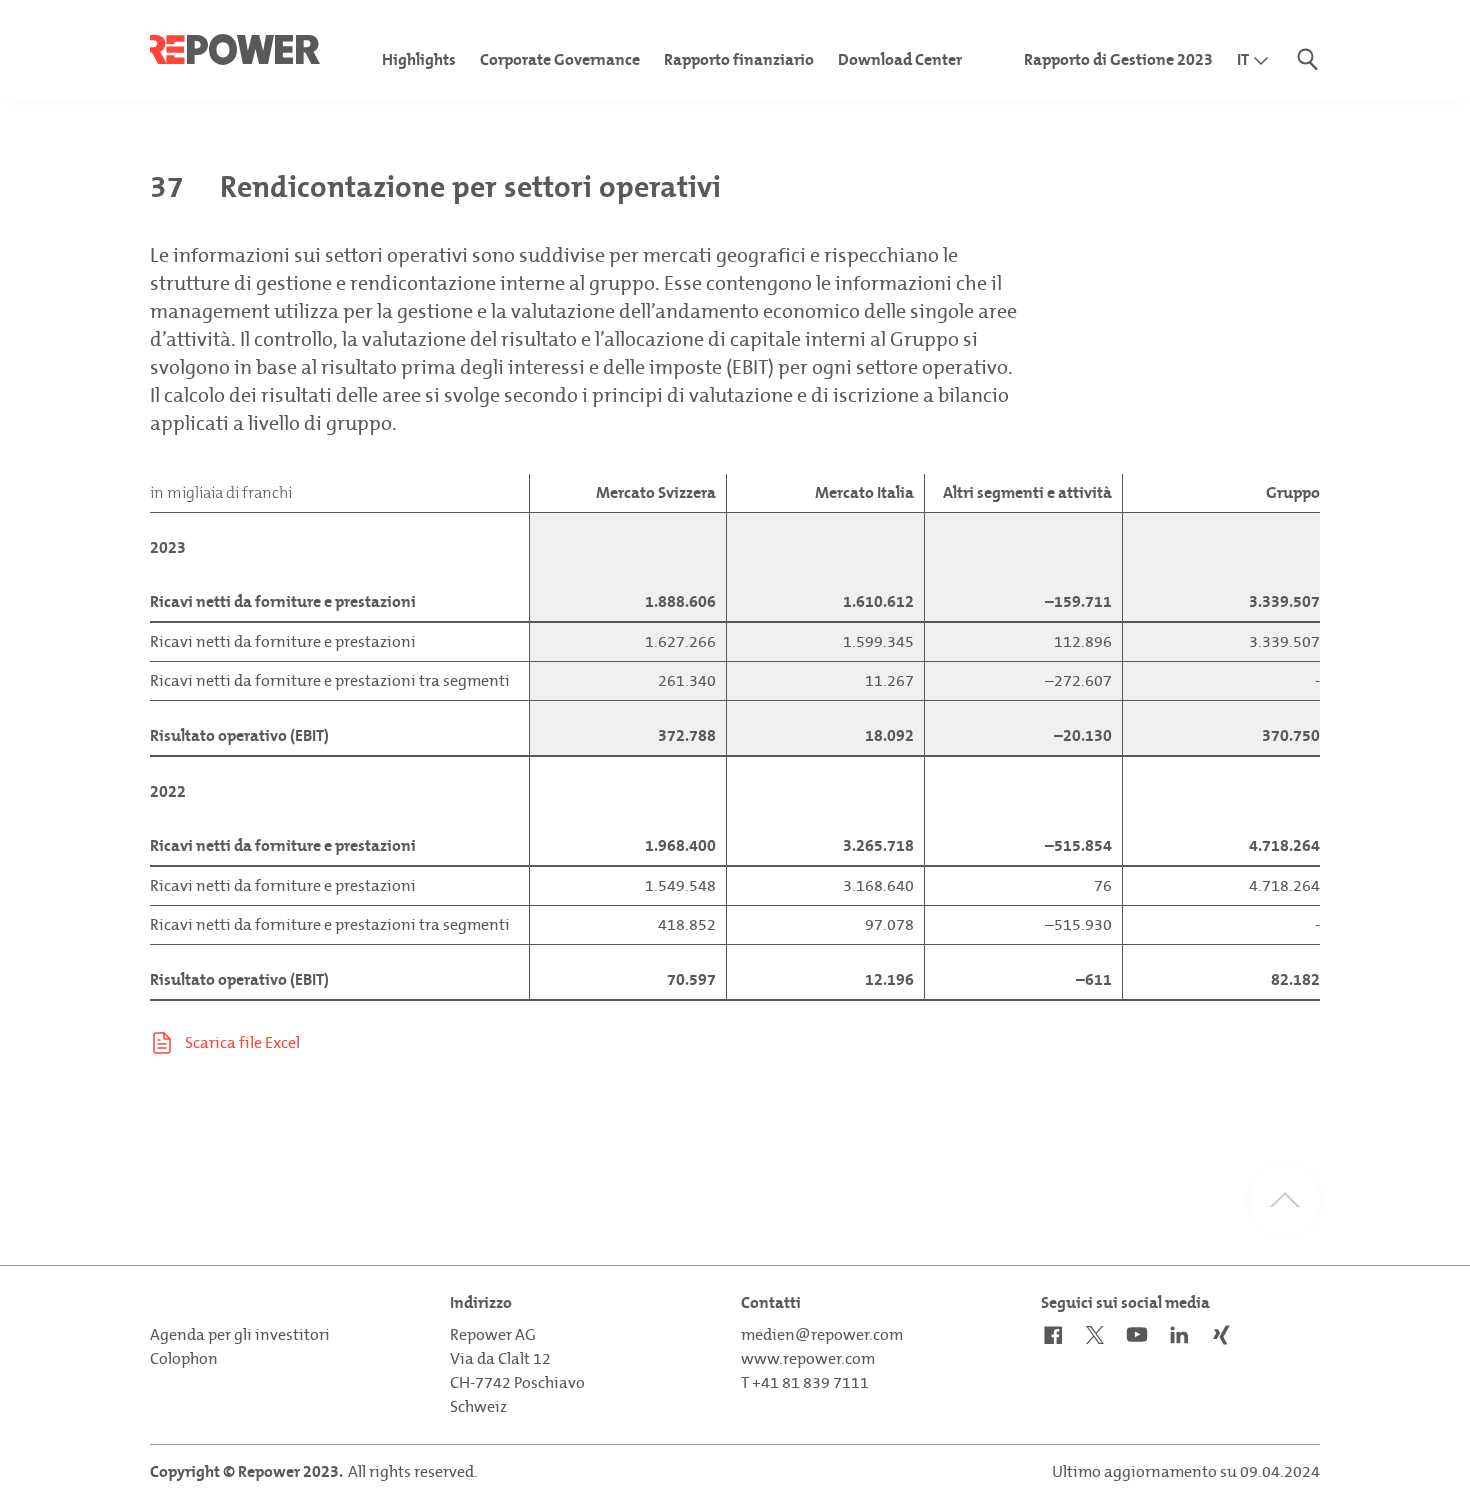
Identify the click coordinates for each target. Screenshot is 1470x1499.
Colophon (184, 1358)
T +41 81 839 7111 (805, 1382)
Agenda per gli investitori (240, 1334)
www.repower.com (808, 1358)
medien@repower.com (822, 1334)
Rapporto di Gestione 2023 (1118, 59)
